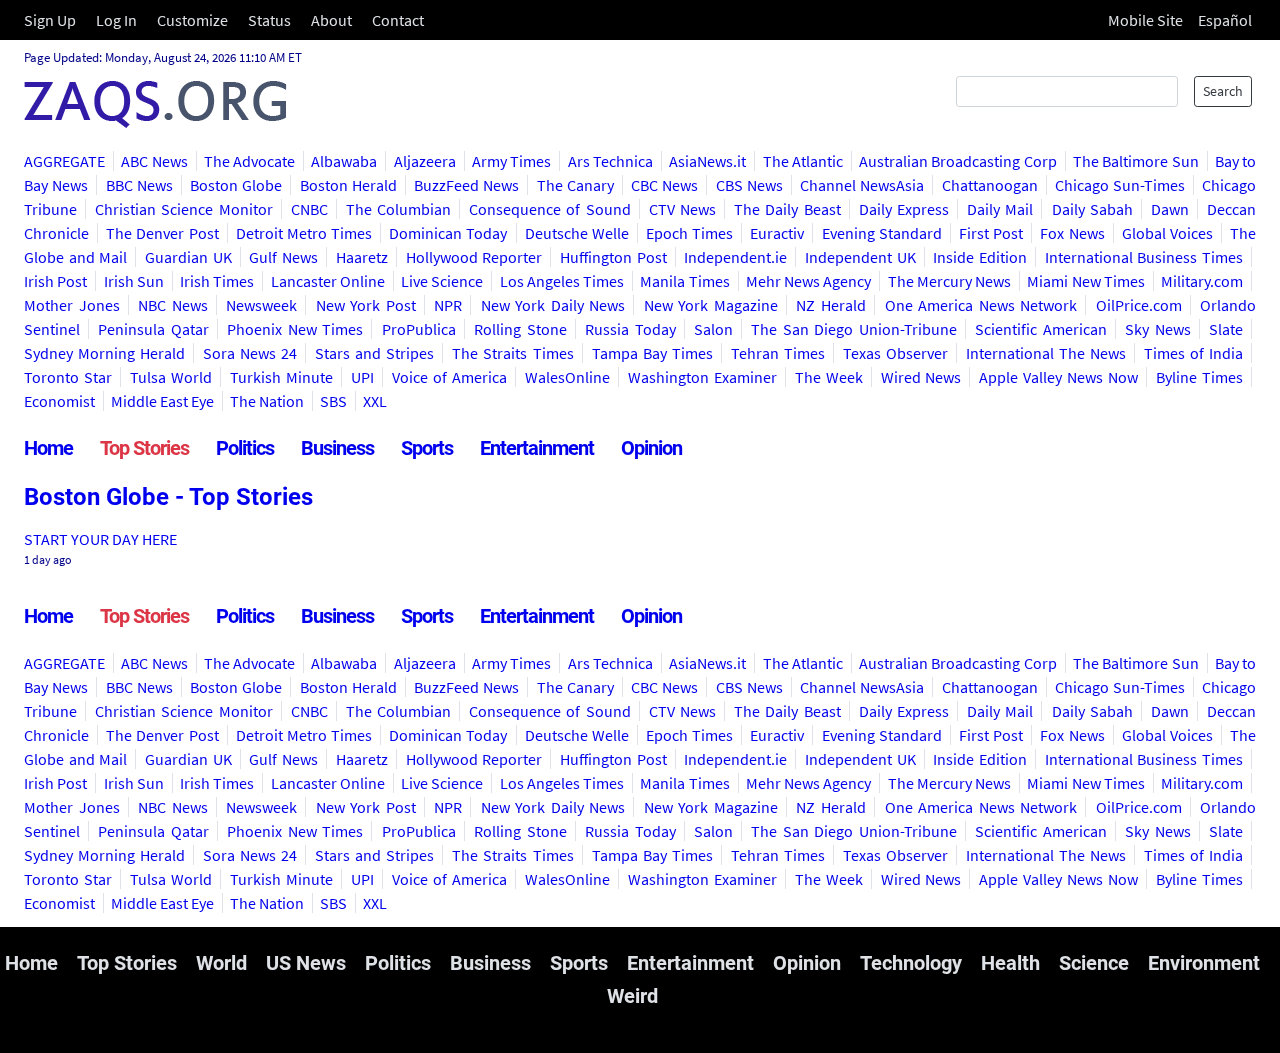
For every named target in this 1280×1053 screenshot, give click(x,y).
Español (1225, 20)
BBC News (139, 185)
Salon (713, 329)
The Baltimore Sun (1136, 161)
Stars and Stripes (374, 353)
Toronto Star (68, 377)
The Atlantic (803, 161)
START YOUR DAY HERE (100, 539)
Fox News (1072, 233)
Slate (1226, 329)
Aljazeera (425, 161)
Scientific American (1040, 329)
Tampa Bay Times (652, 353)
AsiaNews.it (707, 161)
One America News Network (981, 305)
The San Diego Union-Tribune (853, 329)
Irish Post (55, 281)
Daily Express (904, 209)
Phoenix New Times (295, 329)
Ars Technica (610, 161)
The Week (829, 377)
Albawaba (344, 161)
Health (1010, 963)
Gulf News (283, 257)
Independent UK (860, 257)
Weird (632, 996)
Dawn (1170, 209)
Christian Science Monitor (183, 209)
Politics (245, 448)
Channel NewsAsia (862, 185)
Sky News (1157, 329)
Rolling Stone (520, 329)
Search (1223, 91)
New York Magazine (711, 305)
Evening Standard (882, 233)
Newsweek (261, 305)
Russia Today (630, 329)
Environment (1204, 963)
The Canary (575, 185)
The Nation (267, 401)
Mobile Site (1145, 20)
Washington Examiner (702, 377)
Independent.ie (735, 257)
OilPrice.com (1139, 305)
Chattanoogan (990, 185)
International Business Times (1144, 257)
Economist (59, 401)
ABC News (154, 161)
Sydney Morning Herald (104, 353)
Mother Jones (72, 305)
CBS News (749, 185)
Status (269, 20)
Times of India (1193, 353)
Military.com (1202, 281)
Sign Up (50, 20)
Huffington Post (613, 257)
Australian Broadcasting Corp (958, 161)
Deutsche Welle (577, 233)
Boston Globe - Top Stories (168, 497)
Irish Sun (134, 281)
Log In (116, 20)
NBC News (173, 305)
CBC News (664, 185)
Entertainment (537, 448)
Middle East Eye (162, 401)
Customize (192, 20)
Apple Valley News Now (1058, 377)
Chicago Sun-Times (1120, 185)
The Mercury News (950, 281)
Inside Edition (980, 257)
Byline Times (1199, 377)
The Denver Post (162, 233)
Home (48, 448)
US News (306, 963)
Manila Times (684, 281)
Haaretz (362, 257)
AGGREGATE (64, 161)
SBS (333, 401)
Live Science (442, 281)
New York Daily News (553, 305)
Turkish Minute (281, 377)
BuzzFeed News (466, 185)
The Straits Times (512, 353)
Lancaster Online (328, 281)
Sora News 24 (250, 353)
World (221, 963)
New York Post (366, 305)
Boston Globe (236, 185)
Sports (427, 448)
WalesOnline (567, 377)
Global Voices (1167, 233)
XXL (375, 401)
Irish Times (217, 281)
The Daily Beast (787, 209)
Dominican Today (448, 233)
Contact (398, 20)
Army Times (511, 161)
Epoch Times (689, 233)
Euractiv (777, 233)
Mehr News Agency (809, 281)
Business (337, 448)
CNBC (309, 209)
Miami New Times (1086, 281)
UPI (362, 377)
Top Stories (144, 448)
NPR (448, 305)
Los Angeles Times (562, 281)
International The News (1046, 353)
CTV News (682, 209)
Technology (911, 963)
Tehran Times (778, 353)
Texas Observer (895, 353)
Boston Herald (348, 185)
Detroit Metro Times (304, 233)
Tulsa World (171, 377)
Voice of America (449, 377)
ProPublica (419, 329)
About (331, 20)
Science (1094, 963)
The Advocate (249, 161)
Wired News (921, 377)
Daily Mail (1000, 209)
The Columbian (398, 209)
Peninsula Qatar (153, 329)
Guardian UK (188, 257)
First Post (991, 233)
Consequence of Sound (549, 209)
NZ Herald (831, 305)
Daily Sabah (1092, 209)
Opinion (651, 448)
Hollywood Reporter (474, 257)
